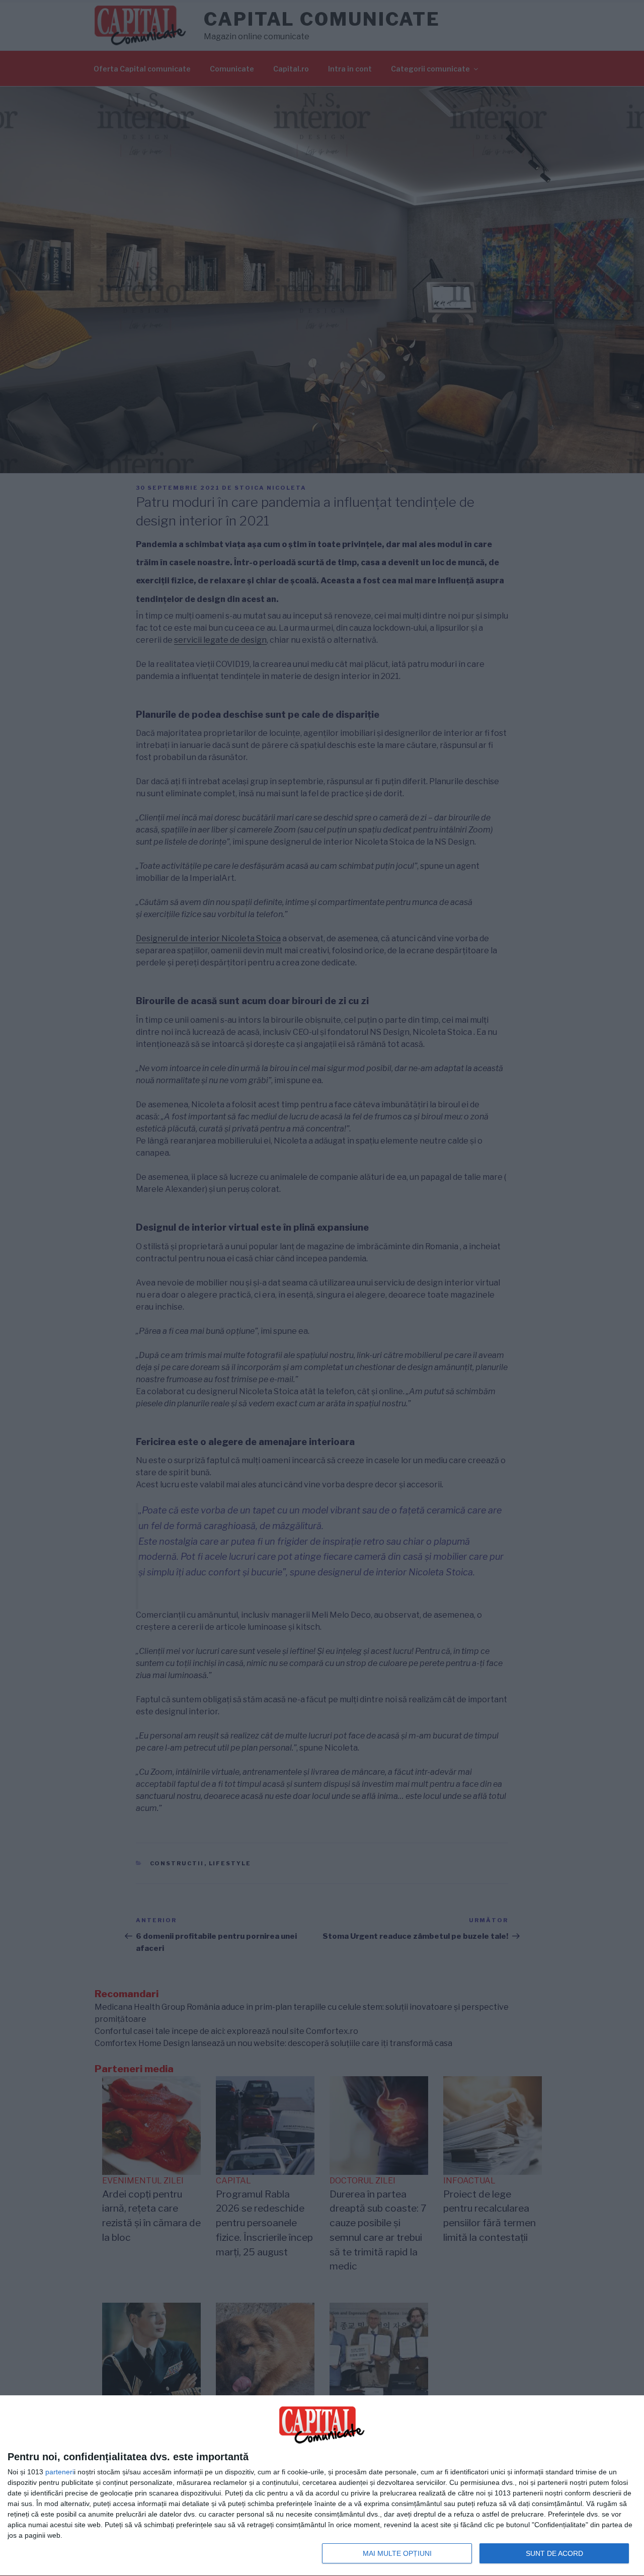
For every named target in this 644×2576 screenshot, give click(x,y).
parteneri (60, 2472)
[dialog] (322, 2486)
